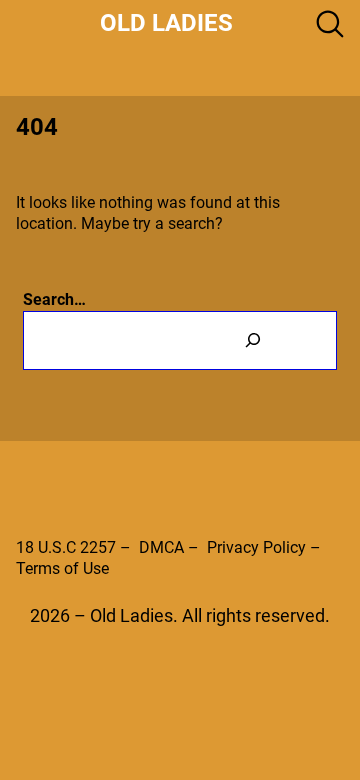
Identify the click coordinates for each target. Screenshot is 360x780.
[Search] (253, 340)
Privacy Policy (256, 547)
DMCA (161, 547)
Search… (54, 299)
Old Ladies (166, 23)
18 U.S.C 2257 (66, 547)
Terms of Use (62, 568)
